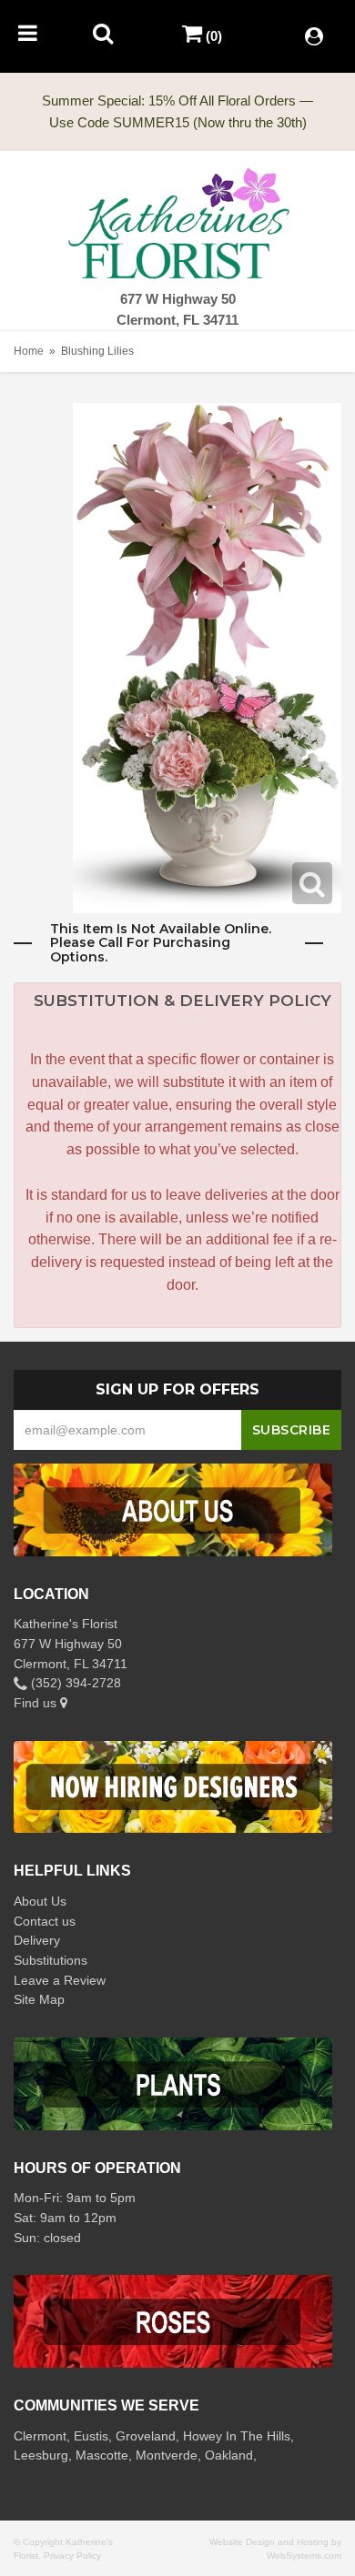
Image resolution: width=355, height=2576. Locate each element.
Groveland (146, 2436)
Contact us (45, 1921)
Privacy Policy (72, 2556)
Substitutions (51, 1960)
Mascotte (102, 2455)
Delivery (37, 1940)
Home (29, 351)
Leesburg (41, 2455)
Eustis (91, 2436)
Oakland (229, 2455)
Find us (37, 1703)
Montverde (167, 2455)
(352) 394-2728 (74, 1683)
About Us (40, 1901)
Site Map (39, 1999)
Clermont (40, 2436)
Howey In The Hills (237, 2436)
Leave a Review (60, 1980)
